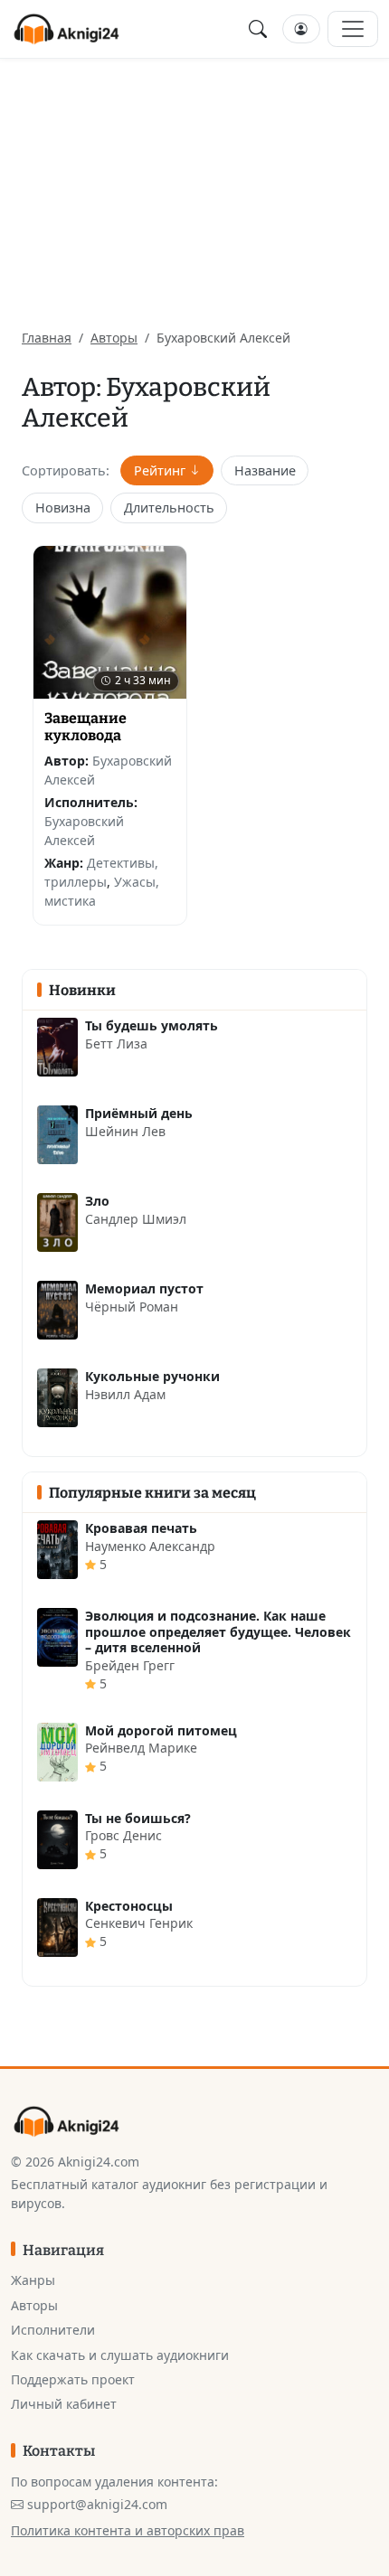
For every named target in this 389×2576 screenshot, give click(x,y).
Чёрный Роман (132, 1307)
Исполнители (53, 2330)
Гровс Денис (123, 1835)
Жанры (33, 2280)
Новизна (63, 508)
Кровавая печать (141, 1528)
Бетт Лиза (116, 1044)
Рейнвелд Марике (141, 1748)
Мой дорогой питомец (161, 1730)
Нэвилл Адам (125, 1394)
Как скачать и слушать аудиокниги (120, 2355)
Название (265, 470)
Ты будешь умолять (152, 1025)
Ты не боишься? (138, 1818)
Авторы (114, 338)
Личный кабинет (64, 2404)
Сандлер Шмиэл (136, 1219)
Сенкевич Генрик (139, 1923)
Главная (47, 338)
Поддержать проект (73, 2379)
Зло (97, 1201)
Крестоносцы (129, 1906)
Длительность (169, 508)
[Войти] (301, 29)
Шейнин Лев (125, 1131)
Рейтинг (160, 470)
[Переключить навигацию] (353, 29)
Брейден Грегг (130, 1665)
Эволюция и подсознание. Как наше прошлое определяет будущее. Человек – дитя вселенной (218, 1631)
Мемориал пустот (144, 1288)
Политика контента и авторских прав (128, 2530)
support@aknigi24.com (97, 2504)
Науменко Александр (150, 1546)
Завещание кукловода (85, 727)
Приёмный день (139, 1113)
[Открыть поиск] (258, 29)
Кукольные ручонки (152, 1376)
